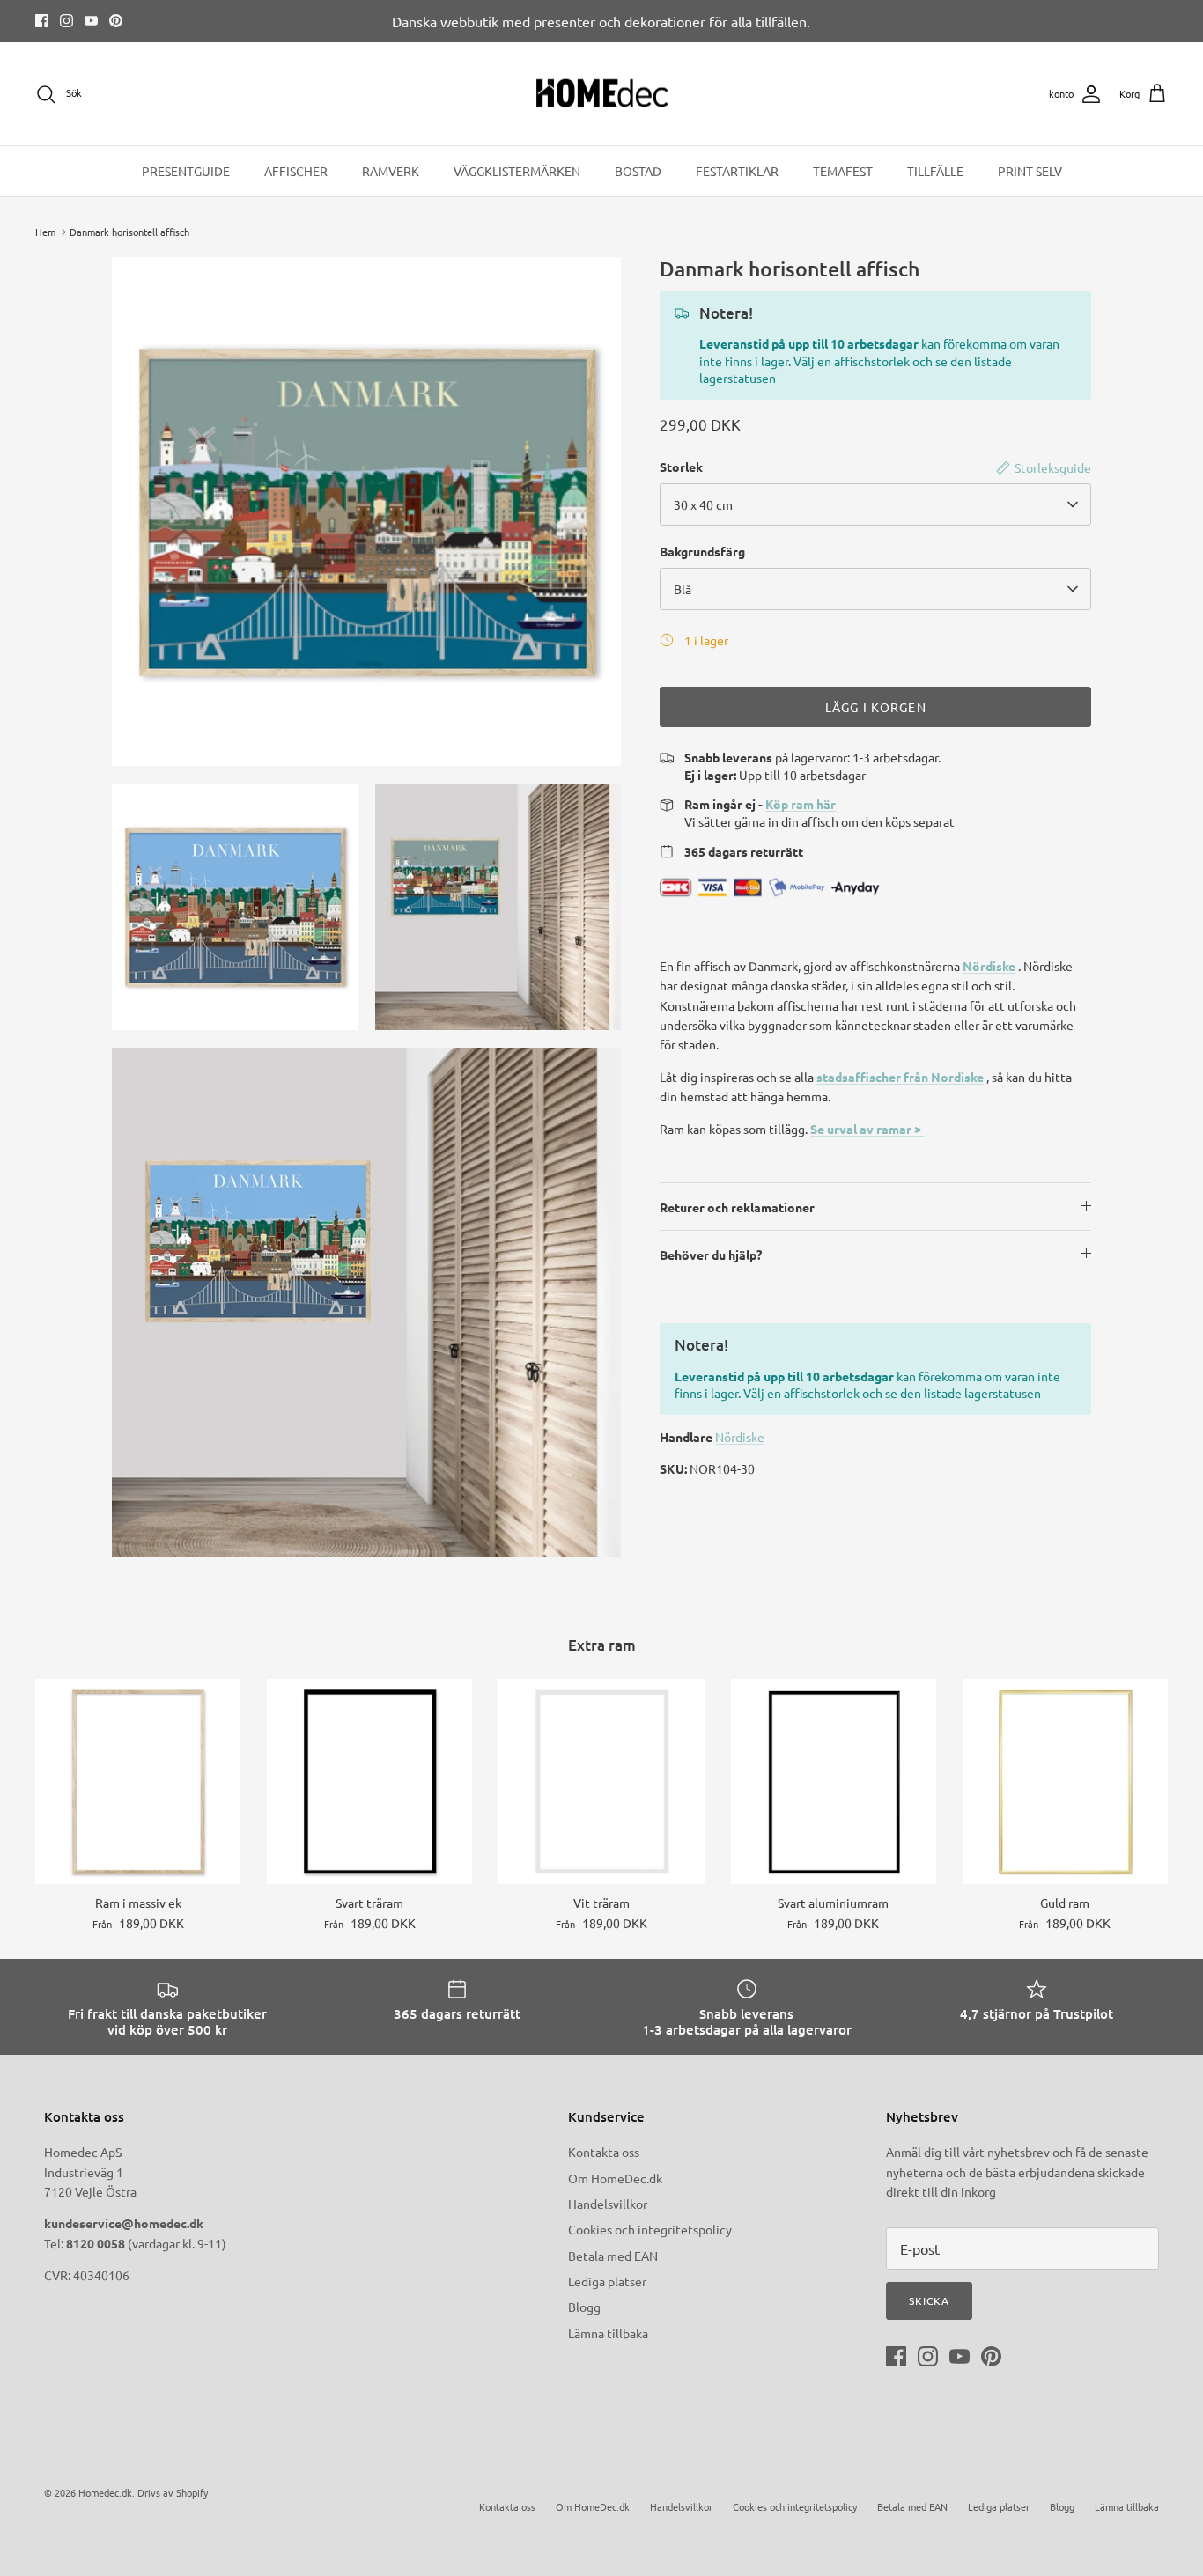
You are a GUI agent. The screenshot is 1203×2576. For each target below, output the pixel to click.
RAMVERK (391, 171)
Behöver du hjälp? (711, 1255)
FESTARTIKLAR (737, 171)
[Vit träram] (601, 1781)
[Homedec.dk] (602, 94)
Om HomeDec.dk (615, 2178)
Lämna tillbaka (608, 2333)
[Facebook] (42, 21)
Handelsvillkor (608, 2204)
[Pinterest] (116, 21)
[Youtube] (91, 21)
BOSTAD (638, 171)
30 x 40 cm (703, 504)
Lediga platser (607, 2281)
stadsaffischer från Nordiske (900, 1077)
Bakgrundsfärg (702, 551)
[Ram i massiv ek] (138, 1781)
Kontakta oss (604, 2152)
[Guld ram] (1065, 1781)
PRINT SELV (1030, 171)
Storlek (681, 467)
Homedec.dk (105, 2492)
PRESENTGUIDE (186, 171)
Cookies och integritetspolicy (650, 2229)
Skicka (929, 2300)
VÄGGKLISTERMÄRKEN (517, 171)
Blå (683, 589)
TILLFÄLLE (935, 171)
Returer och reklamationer (737, 1207)
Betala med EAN (613, 2256)
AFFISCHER (296, 171)
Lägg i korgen (876, 707)
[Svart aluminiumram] (834, 1781)
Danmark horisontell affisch (129, 232)
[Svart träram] (369, 1781)
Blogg (584, 2307)
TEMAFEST (843, 171)
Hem (45, 232)
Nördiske (989, 966)
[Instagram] (66, 21)
